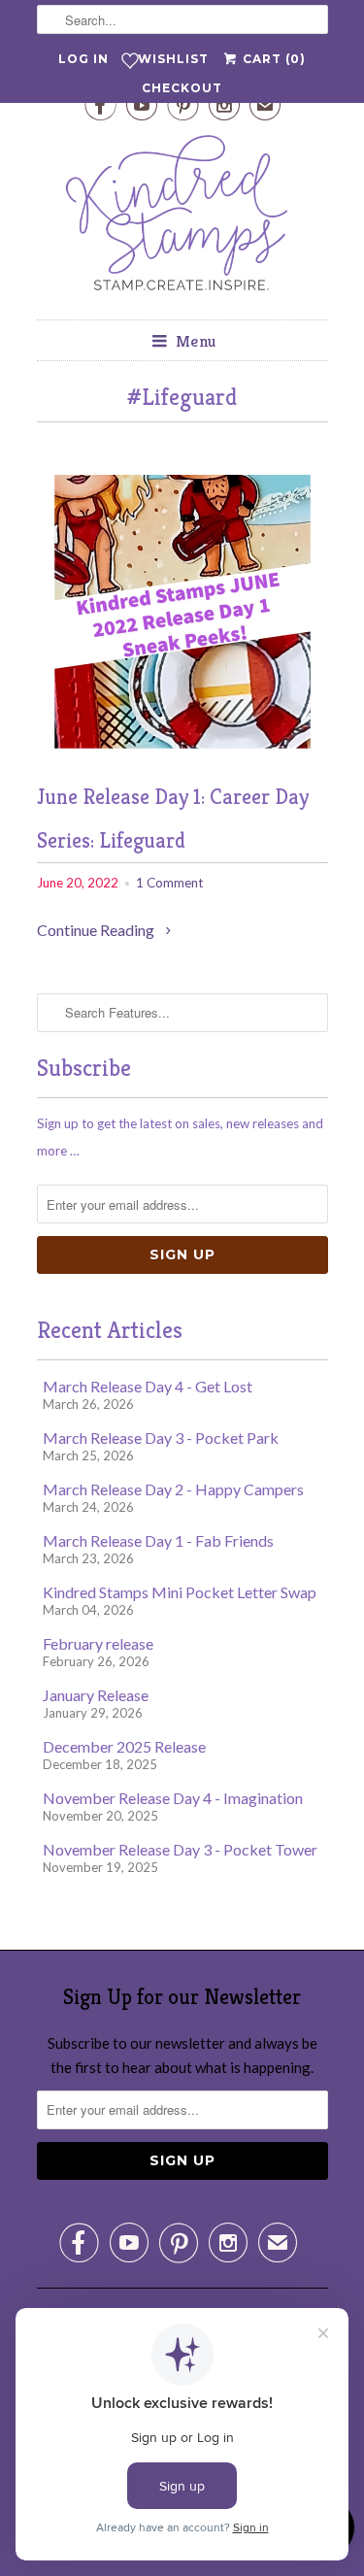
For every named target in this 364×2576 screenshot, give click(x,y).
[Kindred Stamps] (182, 218)
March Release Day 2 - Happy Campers (173, 1489)
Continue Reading (97, 930)
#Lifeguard (182, 397)
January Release (96, 1695)
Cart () (272, 59)
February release (98, 1643)
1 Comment (169, 883)
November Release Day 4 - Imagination (173, 1798)
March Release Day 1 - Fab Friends (158, 1540)
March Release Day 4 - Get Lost (148, 1386)
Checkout (182, 88)
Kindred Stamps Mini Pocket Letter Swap (180, 1592)
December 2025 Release (124, 1746)
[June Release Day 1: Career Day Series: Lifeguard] (182, 760)
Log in (83, 59)
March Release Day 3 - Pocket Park (161, 1438)
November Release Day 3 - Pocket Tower (180, 1849)
